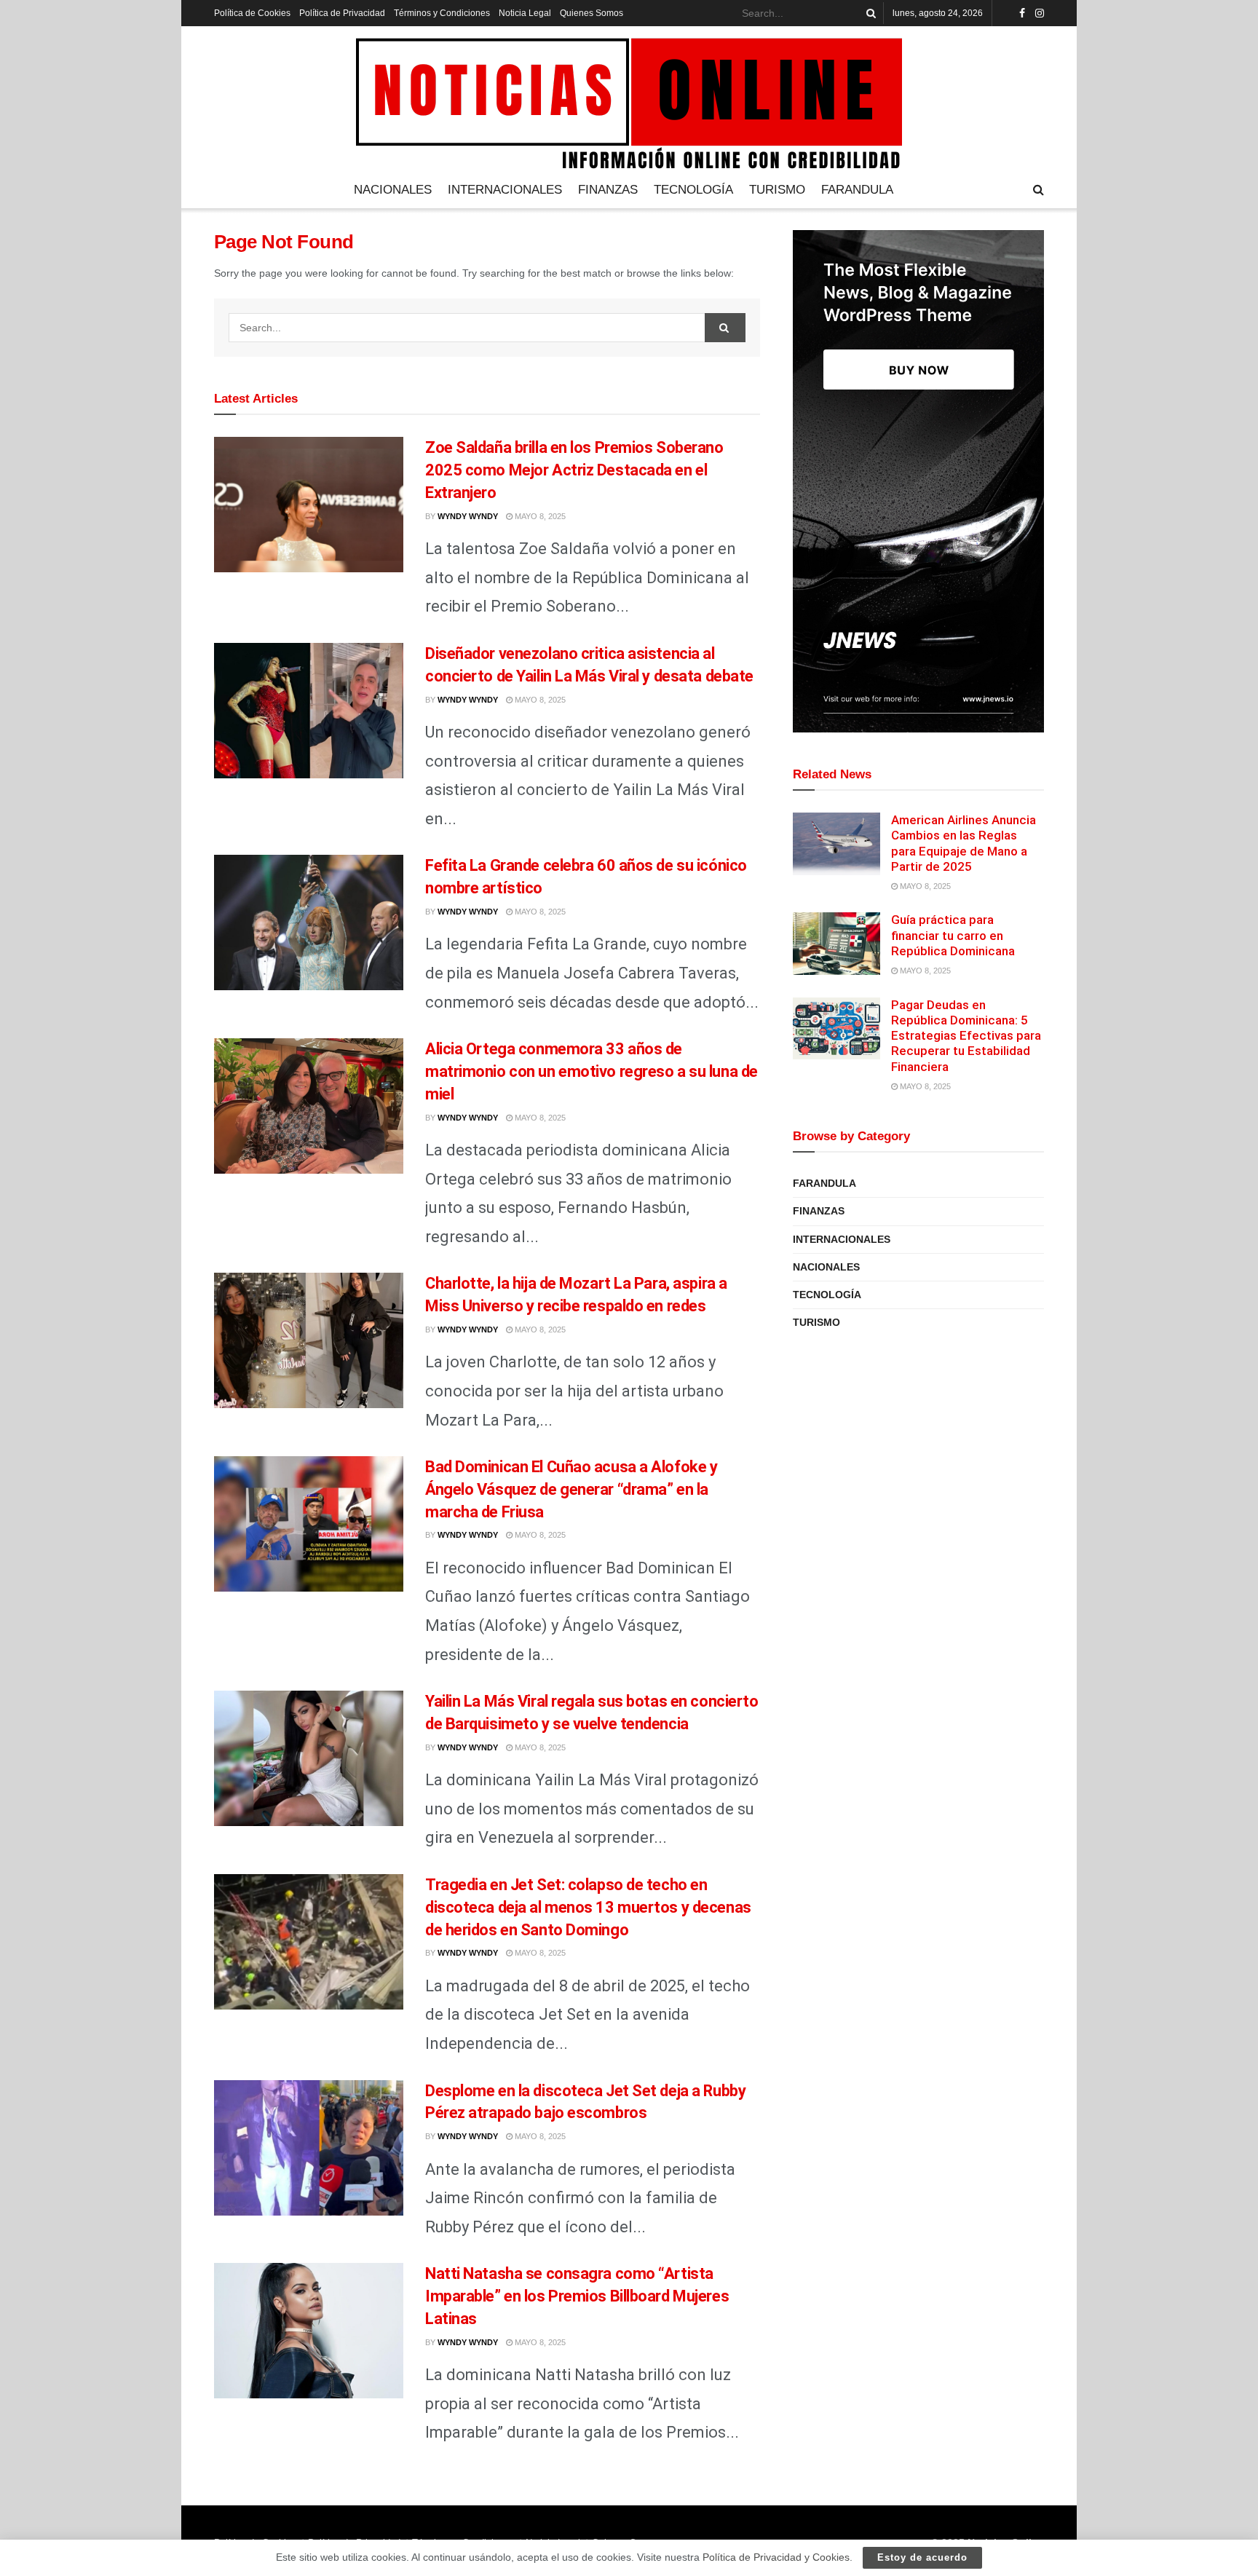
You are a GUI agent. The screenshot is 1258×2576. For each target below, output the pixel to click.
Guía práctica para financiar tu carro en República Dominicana (953, 935)
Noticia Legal (525, 13)
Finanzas (608, 190)
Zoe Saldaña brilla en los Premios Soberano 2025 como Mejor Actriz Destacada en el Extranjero (574, 470)
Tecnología (693, 190)
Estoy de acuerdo (922, 2557)
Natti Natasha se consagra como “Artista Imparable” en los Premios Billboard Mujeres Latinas (577, 2296)
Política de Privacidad (342, 13)
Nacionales (393, 190)
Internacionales (505, 190)
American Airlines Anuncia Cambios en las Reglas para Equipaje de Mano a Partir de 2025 (964, 843)
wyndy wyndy (468, 516)
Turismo (777, 190)
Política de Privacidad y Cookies (776, 2557)
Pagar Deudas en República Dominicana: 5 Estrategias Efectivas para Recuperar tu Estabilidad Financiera (966, 1036)
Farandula (857, 190)
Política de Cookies (252, 13)
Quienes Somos (592, 13)
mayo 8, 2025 (539, 516)
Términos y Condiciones (442, 13)
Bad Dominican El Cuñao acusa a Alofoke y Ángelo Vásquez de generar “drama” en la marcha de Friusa (571, 1489)
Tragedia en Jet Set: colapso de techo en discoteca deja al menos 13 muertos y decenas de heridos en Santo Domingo (588, 1907)
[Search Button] (869, 13)
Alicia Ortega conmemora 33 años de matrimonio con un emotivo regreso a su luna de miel (592, 1071)
